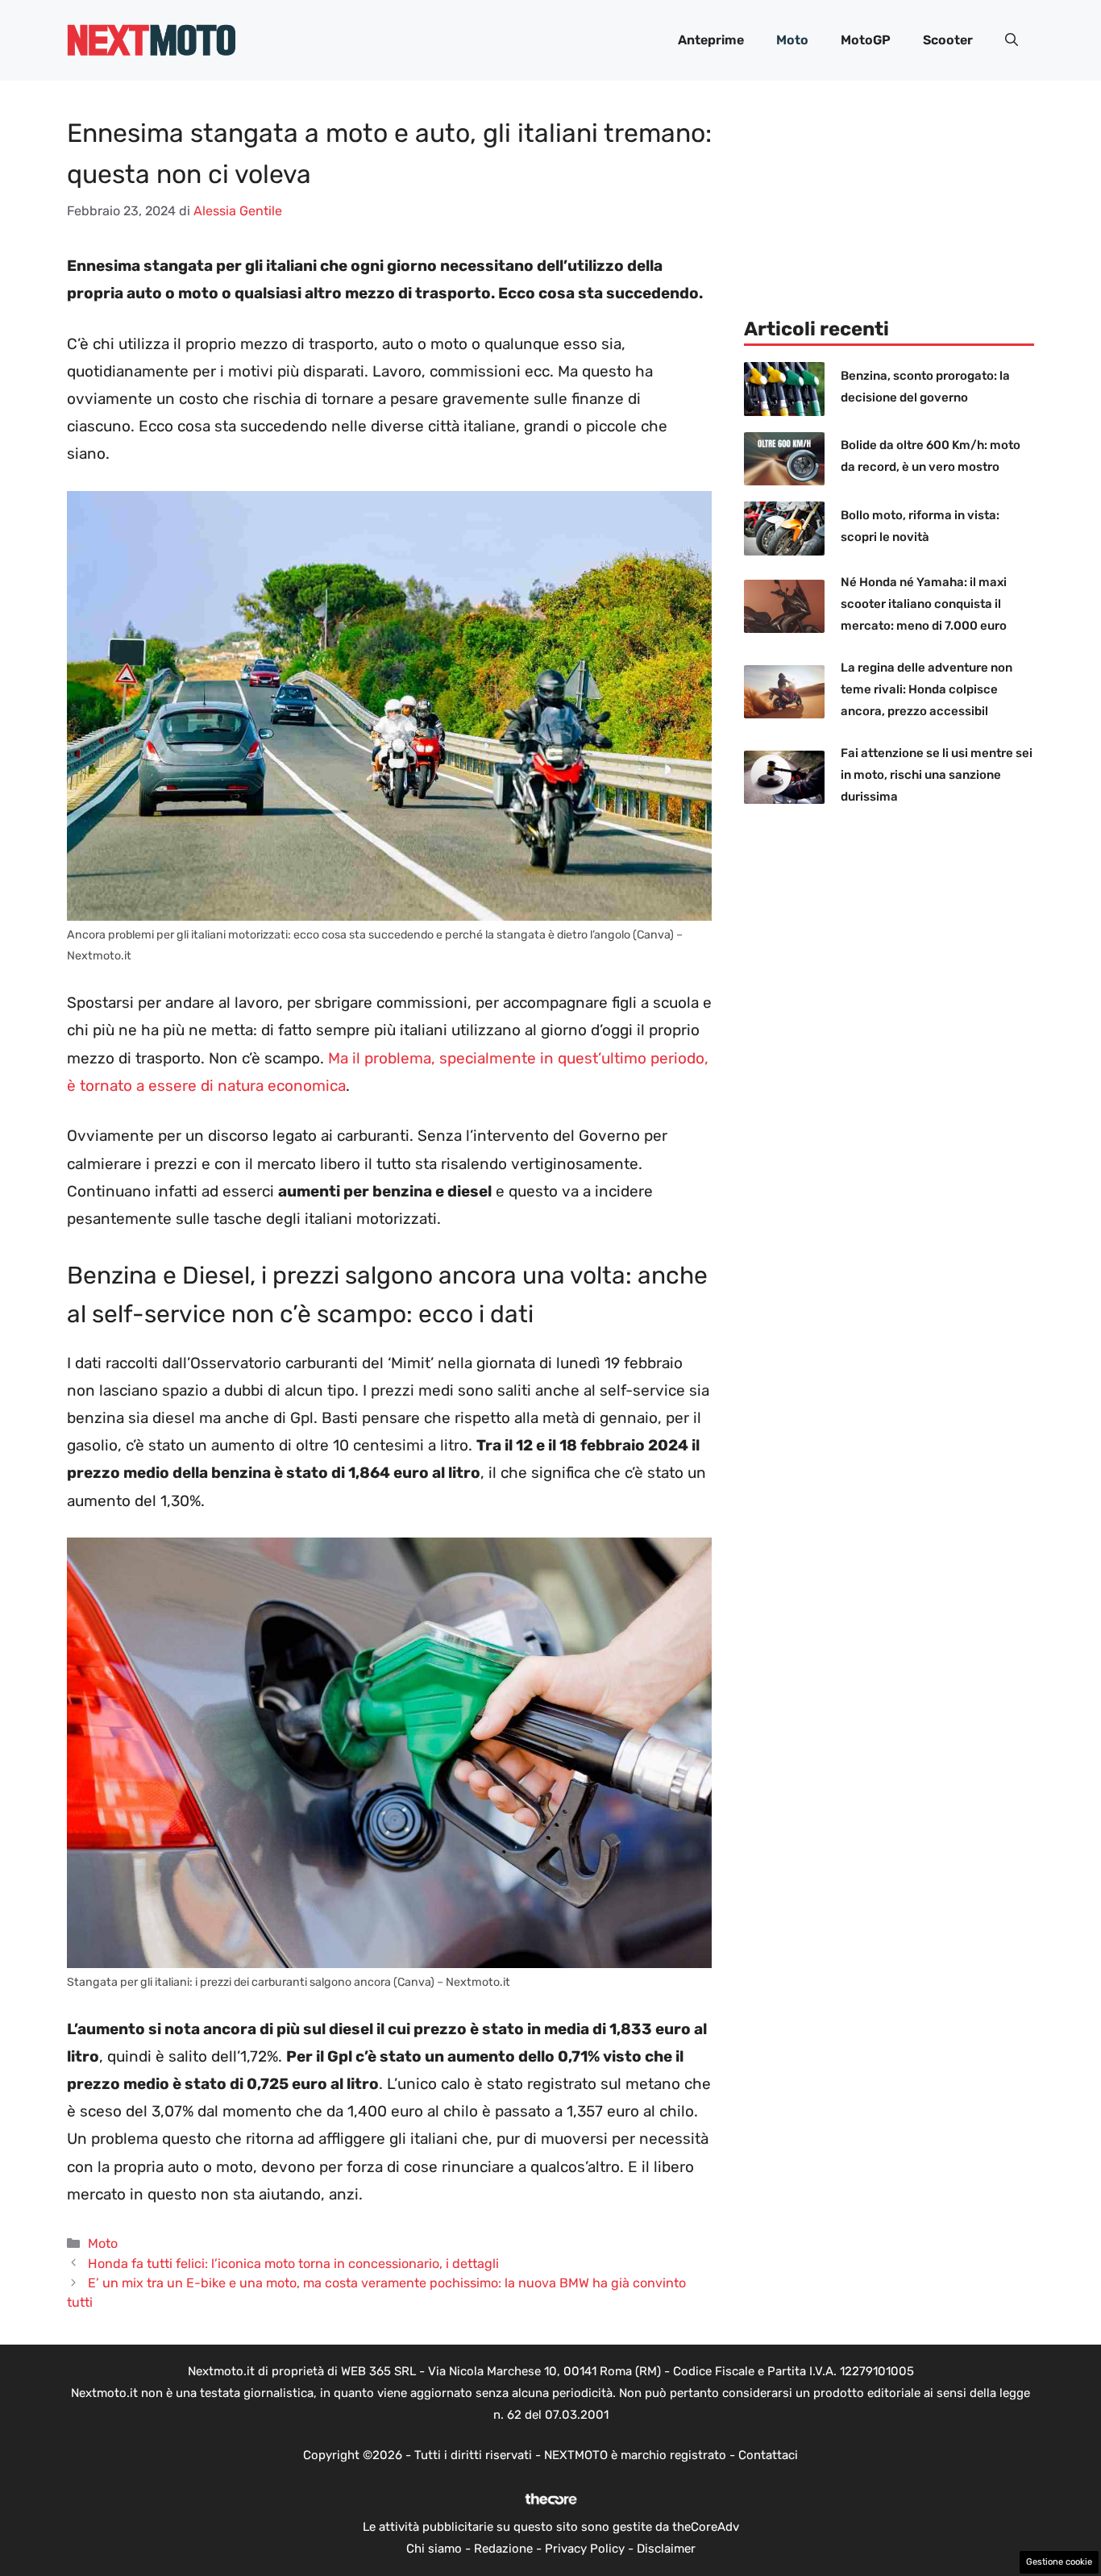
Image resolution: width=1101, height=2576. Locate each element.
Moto (792, 40)
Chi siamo (434, 2549)
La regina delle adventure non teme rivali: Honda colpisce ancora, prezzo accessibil (927, 689)
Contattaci (768, 2455)
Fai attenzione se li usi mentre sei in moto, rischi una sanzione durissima (937, 775)
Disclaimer (666, 2549)
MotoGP (866, 40)
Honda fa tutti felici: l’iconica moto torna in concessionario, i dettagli (293, 2264)
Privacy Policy (585, 2549)
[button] (1012, 40)
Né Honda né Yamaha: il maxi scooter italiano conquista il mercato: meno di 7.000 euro (924, 604)
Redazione (503, 2549)
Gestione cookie (1059, 2562)
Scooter (948, 40)
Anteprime (711, 40)
